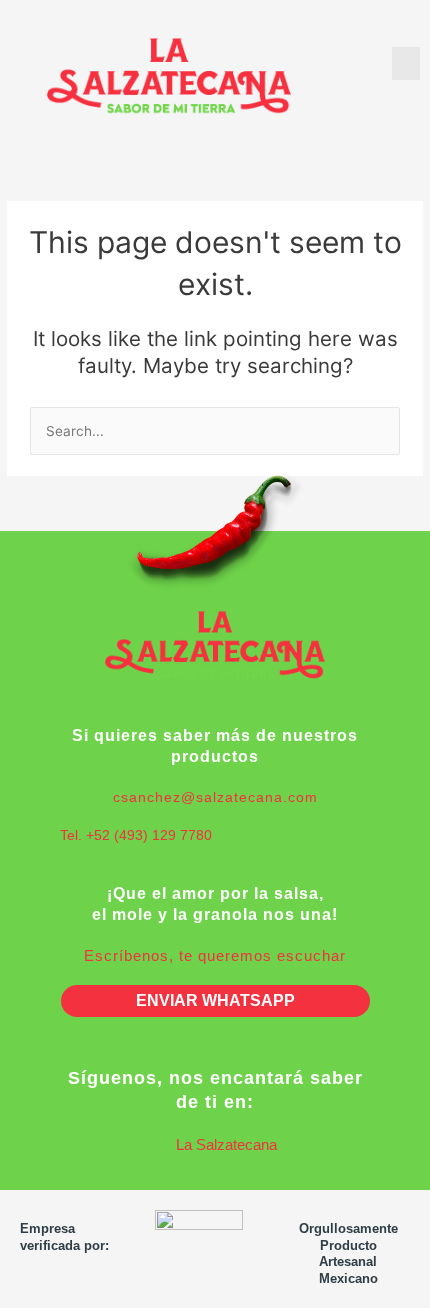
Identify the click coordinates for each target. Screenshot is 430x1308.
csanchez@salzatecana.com (215, 797)
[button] (406, 63)
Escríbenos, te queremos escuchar (215, 955)
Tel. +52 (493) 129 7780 (136, 835)
